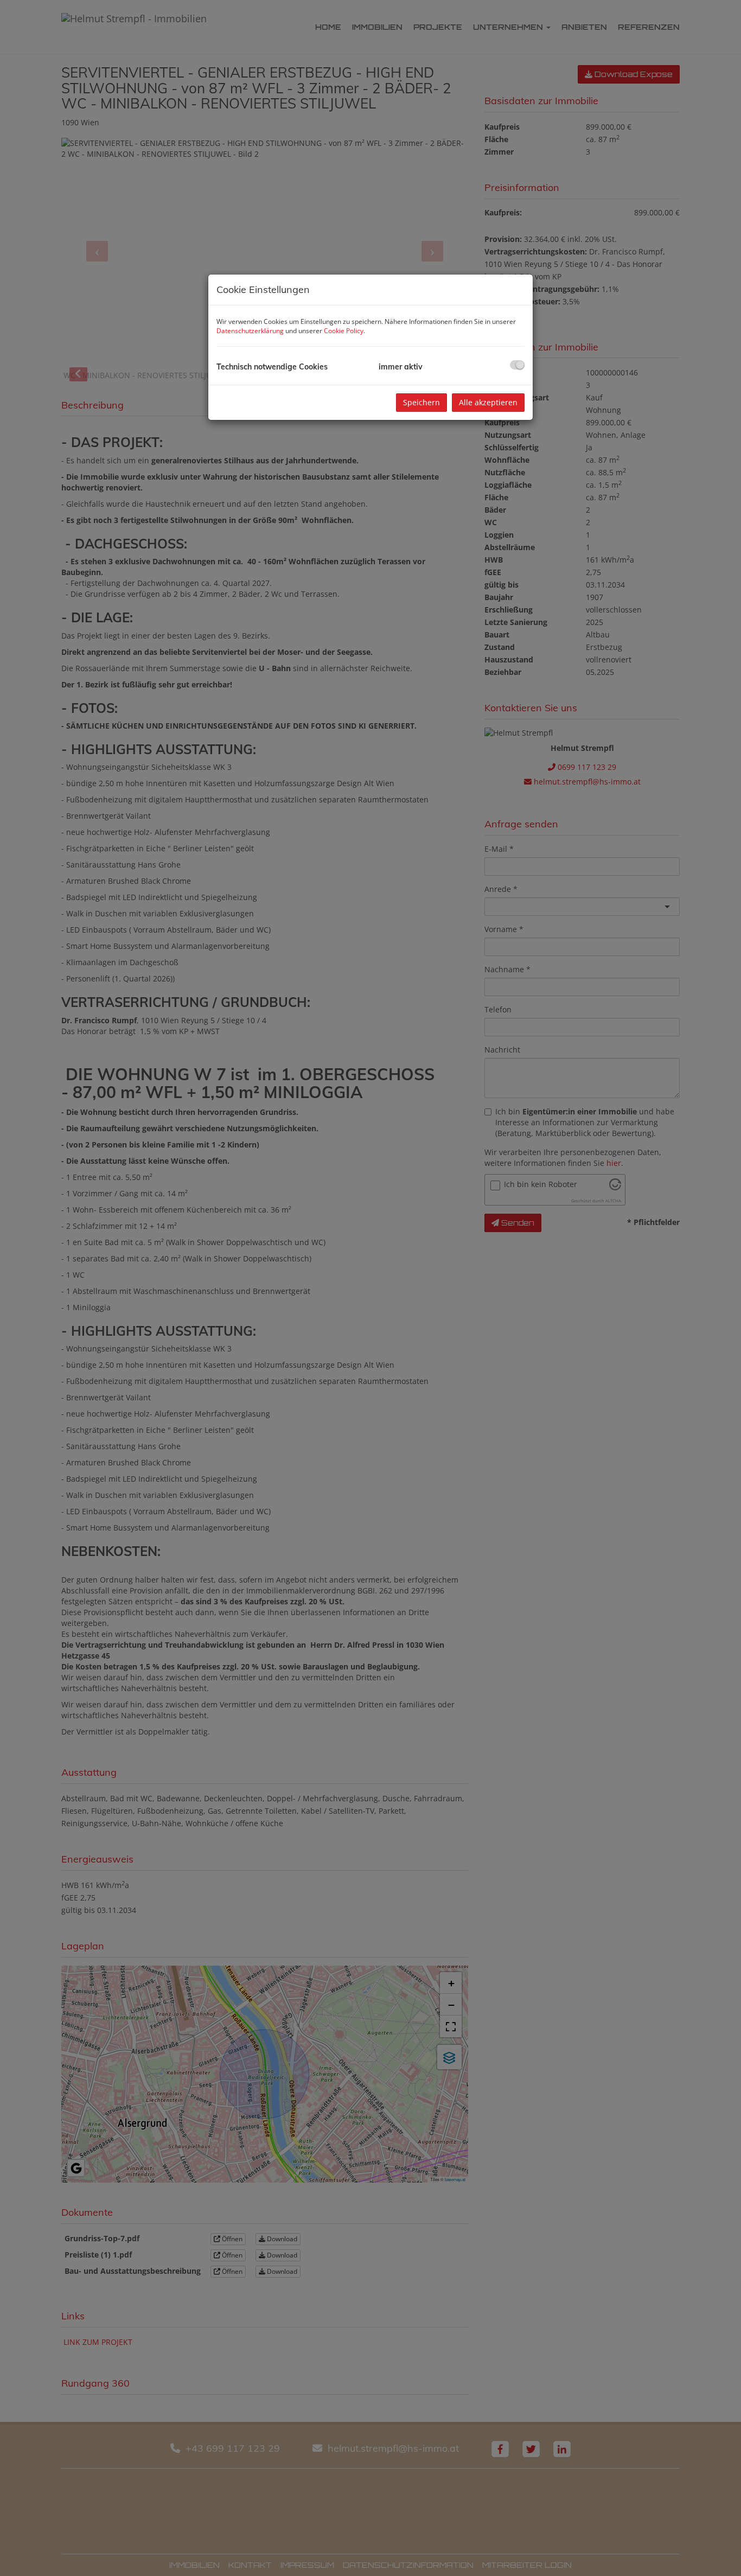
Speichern (421, 402)
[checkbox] (517, 365)
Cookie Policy (344, 331)
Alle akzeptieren (488, 402)
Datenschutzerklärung (250, 331)
